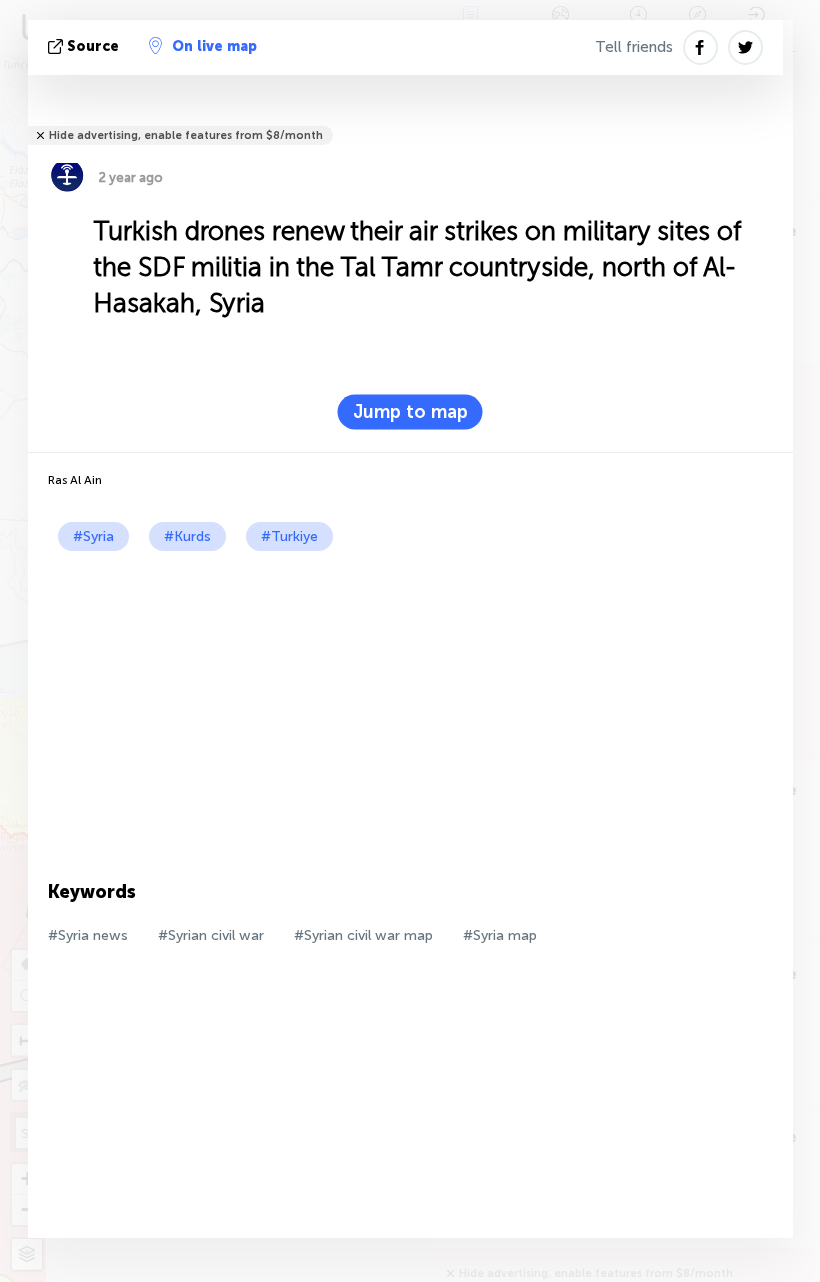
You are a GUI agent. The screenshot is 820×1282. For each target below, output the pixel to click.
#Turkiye (289, 536)
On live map (214, 46)
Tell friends (634, 47)
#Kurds (187, 536)
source (93, 46)
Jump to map (410, 412)
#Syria (93, 536)
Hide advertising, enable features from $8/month (186, 135)
